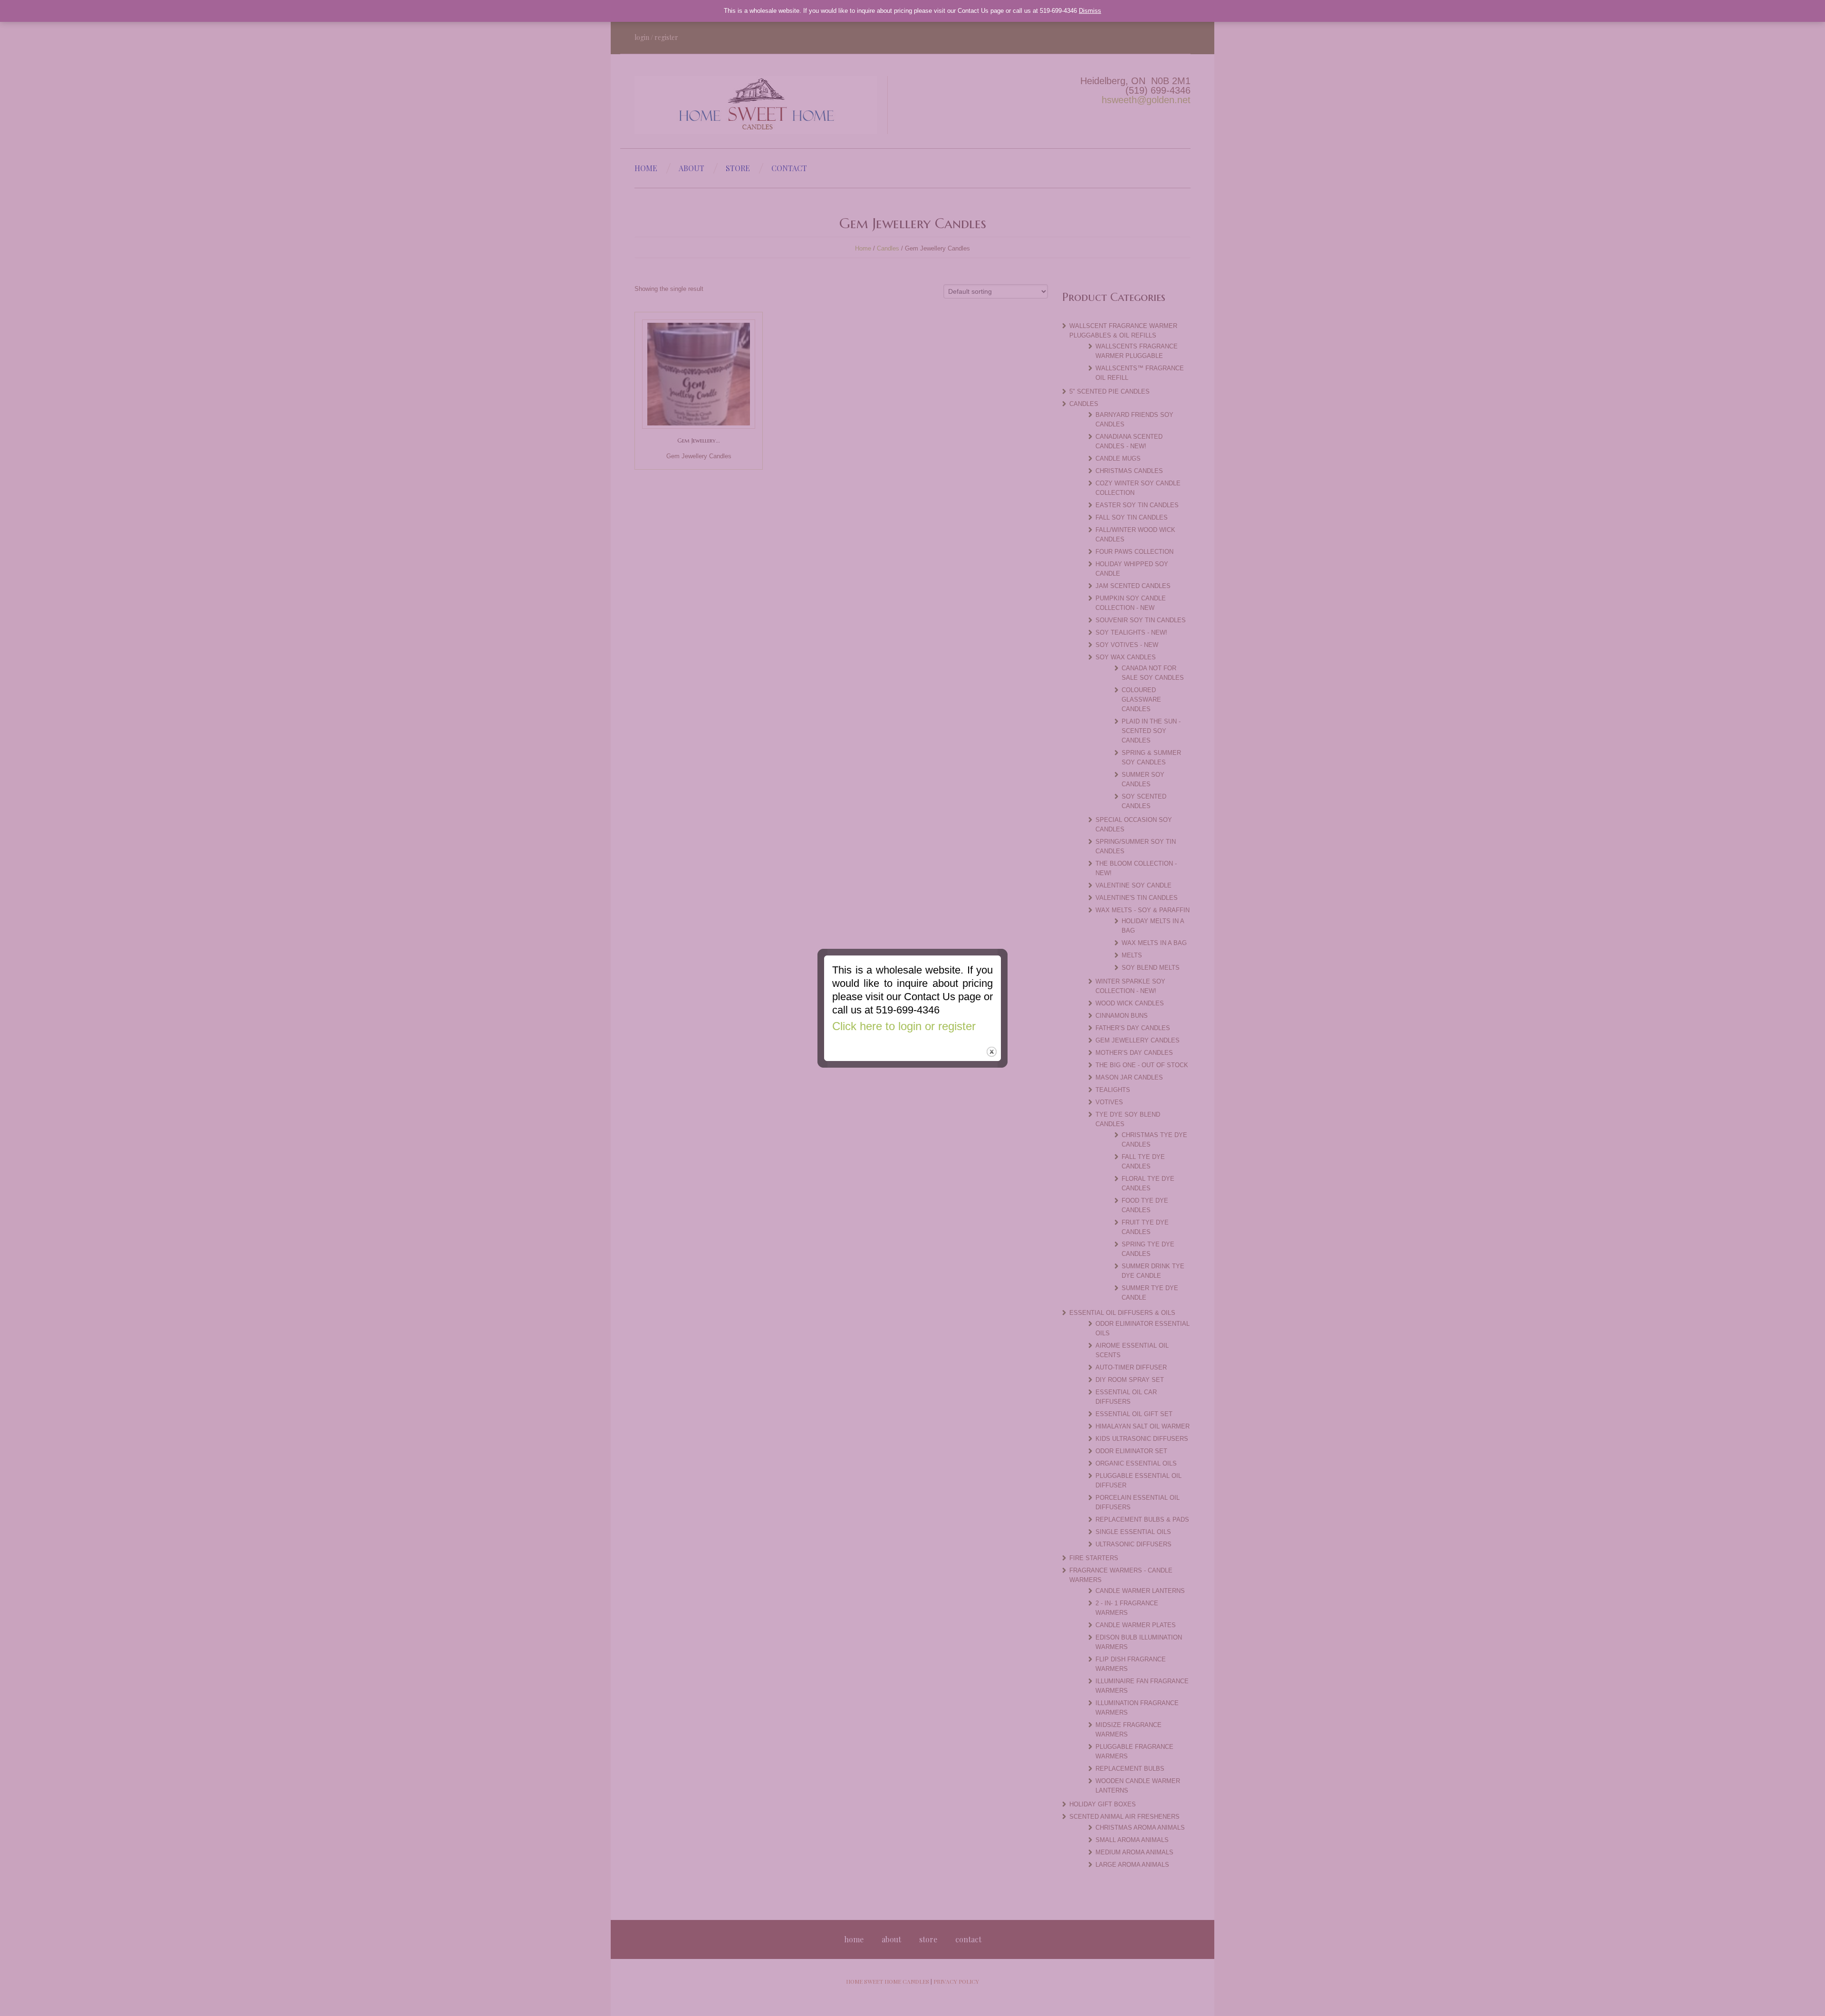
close (992, 1052)
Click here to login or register (904, 1026)
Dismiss (1090, 11)
